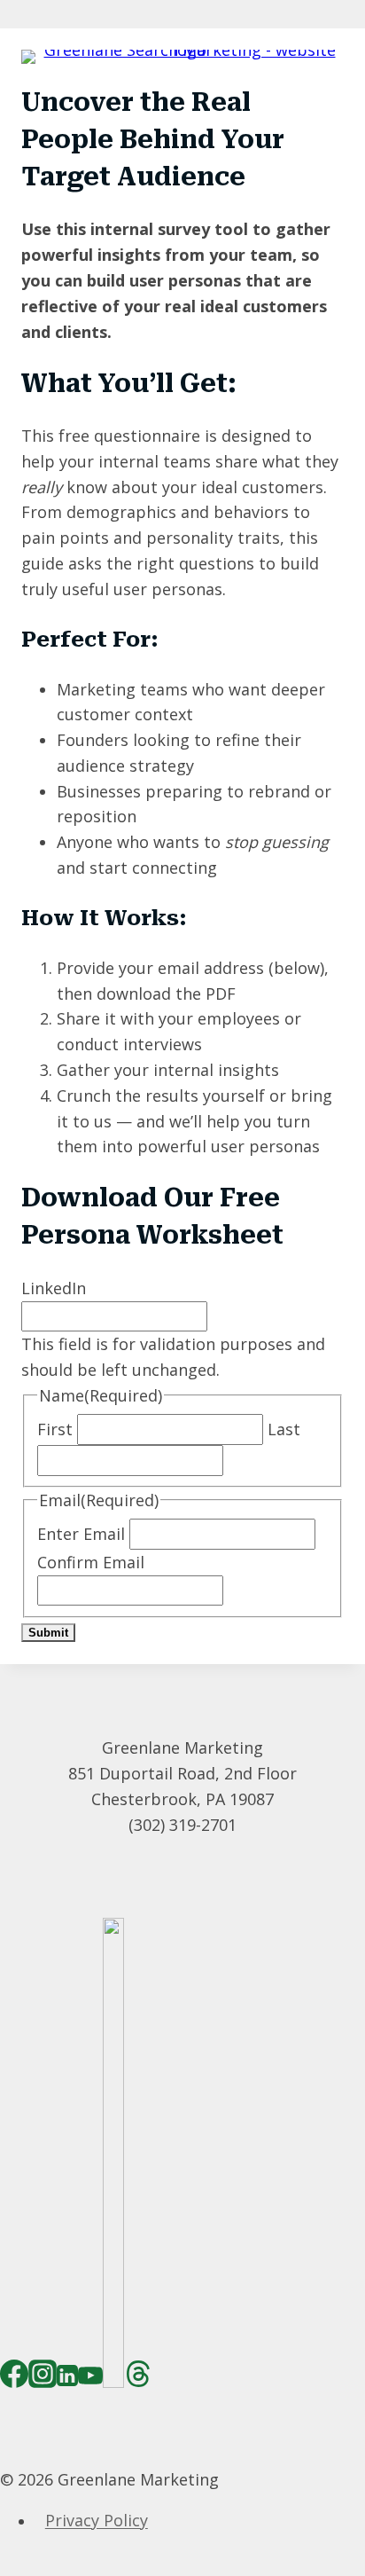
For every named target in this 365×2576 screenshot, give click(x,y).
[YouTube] (90, 2379)
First (55, 1429)
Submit (48, 1633)
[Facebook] (14, 2379)
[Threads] (138, 2379)
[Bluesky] (113, 2379)
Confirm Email (91, 1562)
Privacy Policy (97, 2521)
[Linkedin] (67, 2379)
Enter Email (81, 1534)
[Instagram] (43, 2379)
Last (284, 1429)
